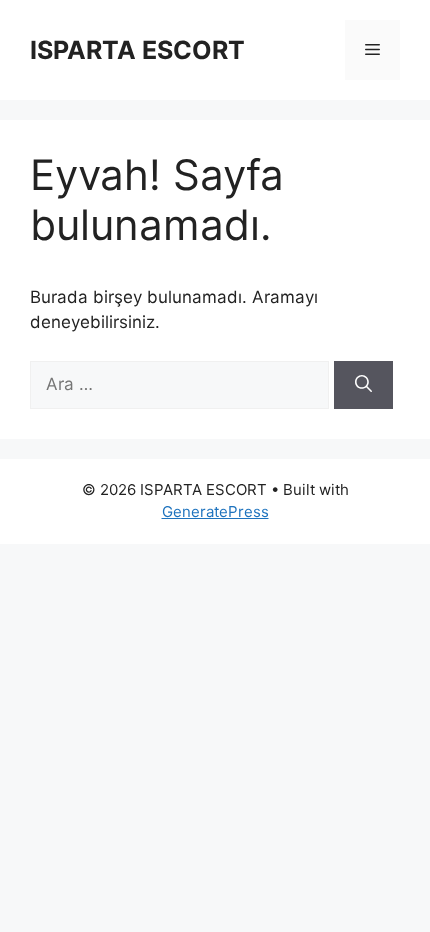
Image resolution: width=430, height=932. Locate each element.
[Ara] (363, 385)
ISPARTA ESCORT (137, 50)
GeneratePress (215, 511)
